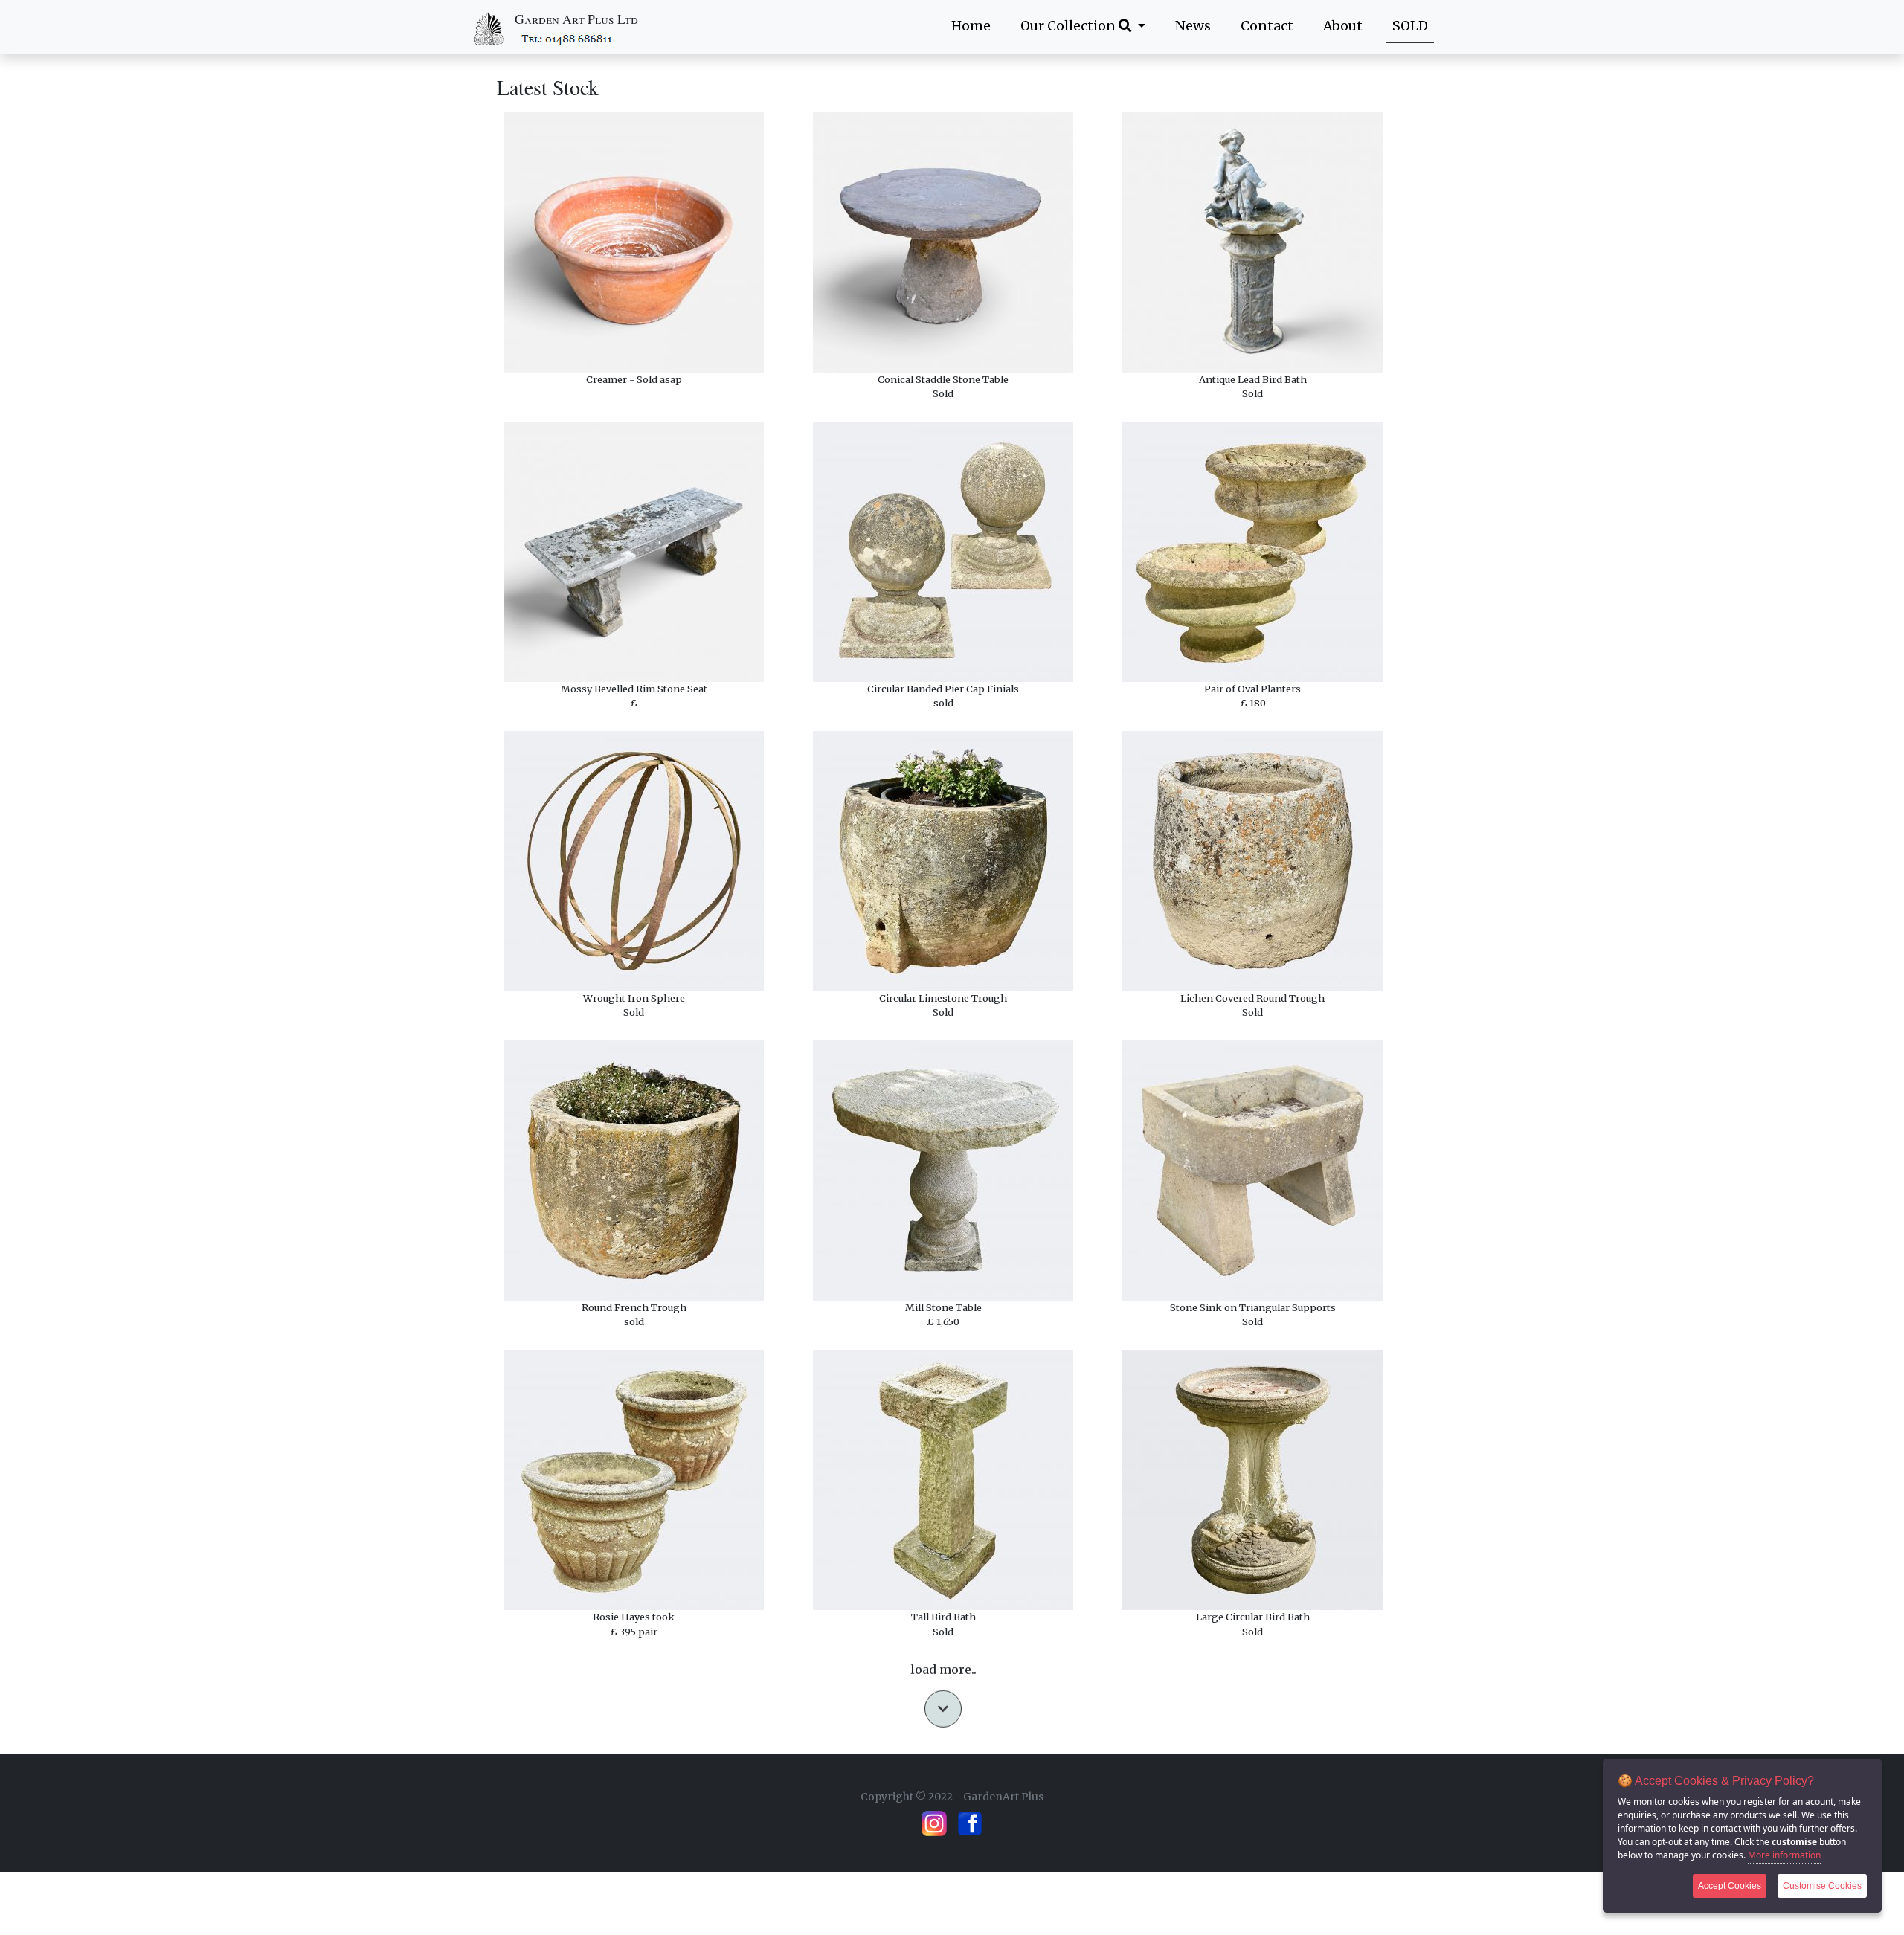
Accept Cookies (1730, 1886)
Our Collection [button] (1070, 26)
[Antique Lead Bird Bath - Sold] (1252, 242)
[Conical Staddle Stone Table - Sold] (943, 242)
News (1193, 26)
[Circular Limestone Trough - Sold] (943, 861)
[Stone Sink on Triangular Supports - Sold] (1252, 1171)
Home (971, 26)
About (1343, 26)
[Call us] (568, 38)
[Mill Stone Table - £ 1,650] (943, 1171)
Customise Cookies (1822, 1886)
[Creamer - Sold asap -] (634, 242)
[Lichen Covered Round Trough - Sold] (1252, 861)
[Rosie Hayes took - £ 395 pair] (634, 1480)
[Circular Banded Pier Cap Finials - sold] (943, 552)
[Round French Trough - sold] (634, 1171)
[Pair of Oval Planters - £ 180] (1252, 552)
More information (1784, 1855)
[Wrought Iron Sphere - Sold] (634, 861)
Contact (1267, 26)
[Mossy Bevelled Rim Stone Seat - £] (634, 552)
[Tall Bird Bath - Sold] (943, 1480)
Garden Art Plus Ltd (576, 19)
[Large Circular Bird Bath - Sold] (1252, 1480)
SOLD (1410, 26)
